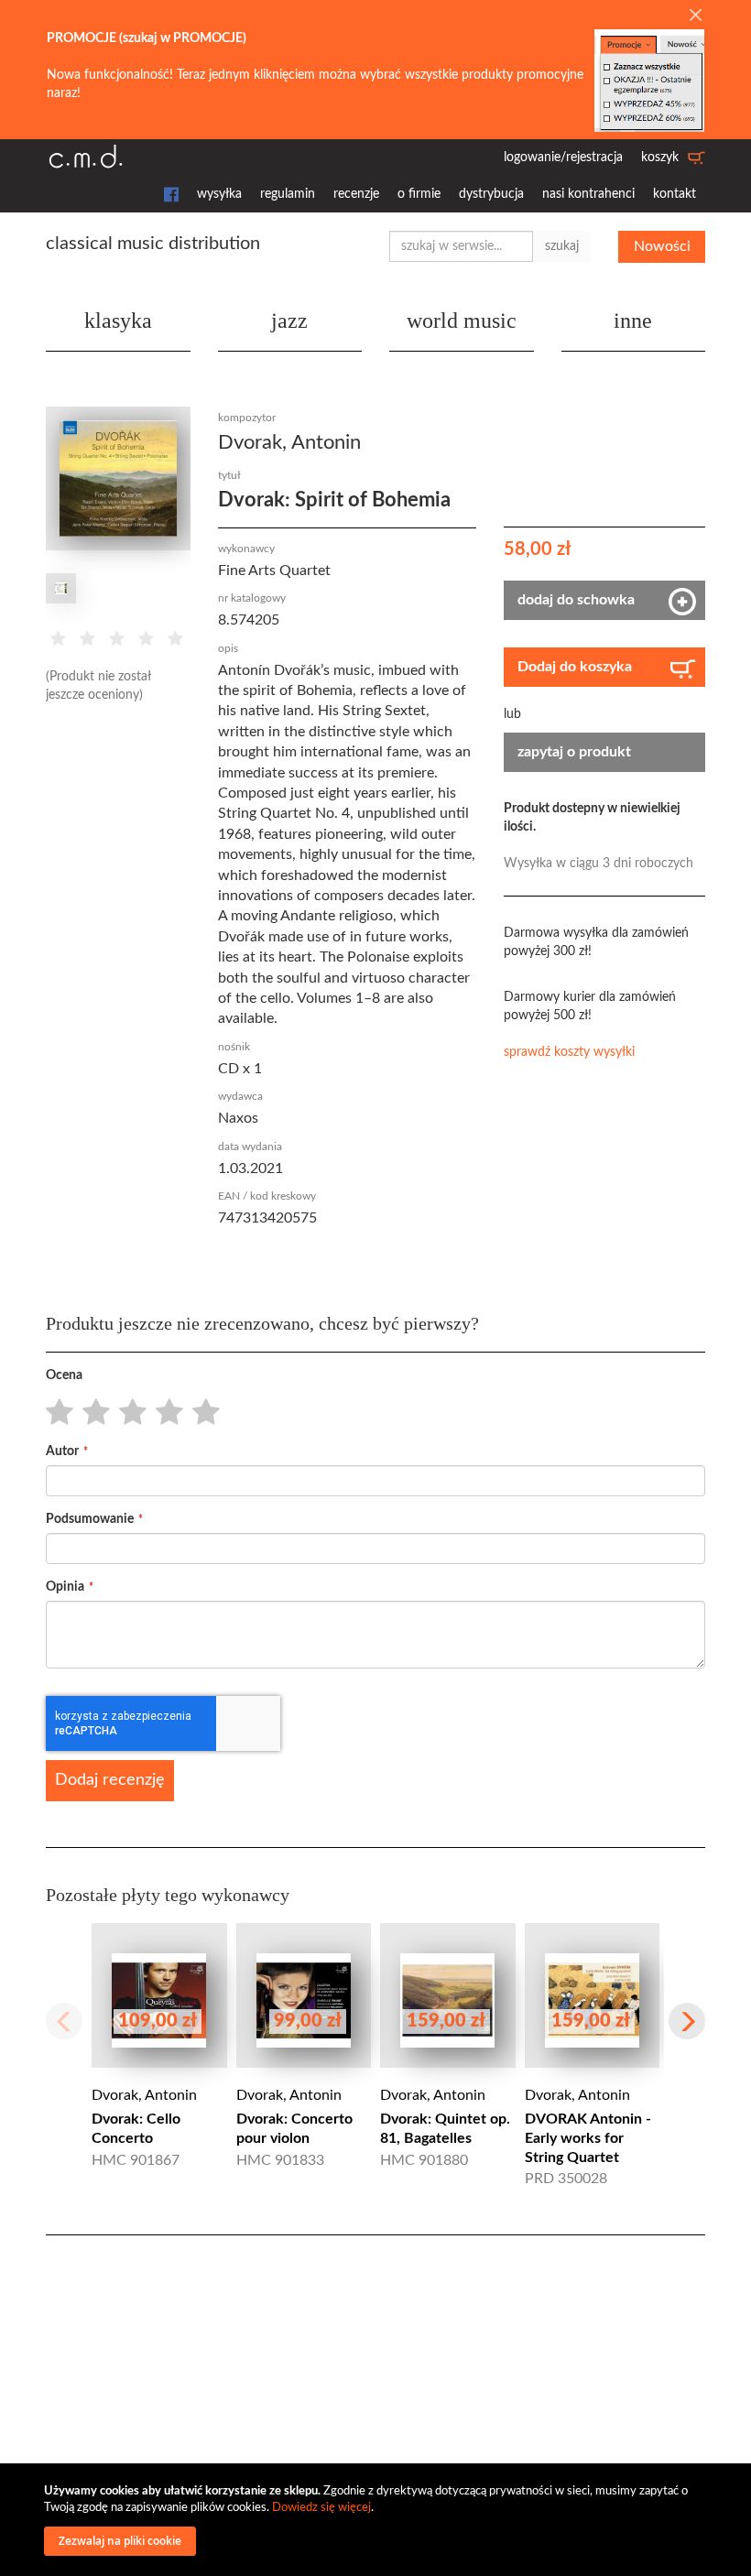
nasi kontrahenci (588, 194)
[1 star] (54, 1413)
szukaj (562, 246)
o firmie (419, 194)
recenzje (356, 194)
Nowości (662, 246)
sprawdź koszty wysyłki (569, 1052)
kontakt (675, 194)
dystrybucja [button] (491, 194)
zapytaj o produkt (574, 752)
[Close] (695, 16)
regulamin (288, 194)
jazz (289, 321)
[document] (378, 2520)
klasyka (118, 321)
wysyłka (219, 194)
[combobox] (461, 246)
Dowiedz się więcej (321, 2508)
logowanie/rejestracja (563, 158)
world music (462, 321)
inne (633, 321)
